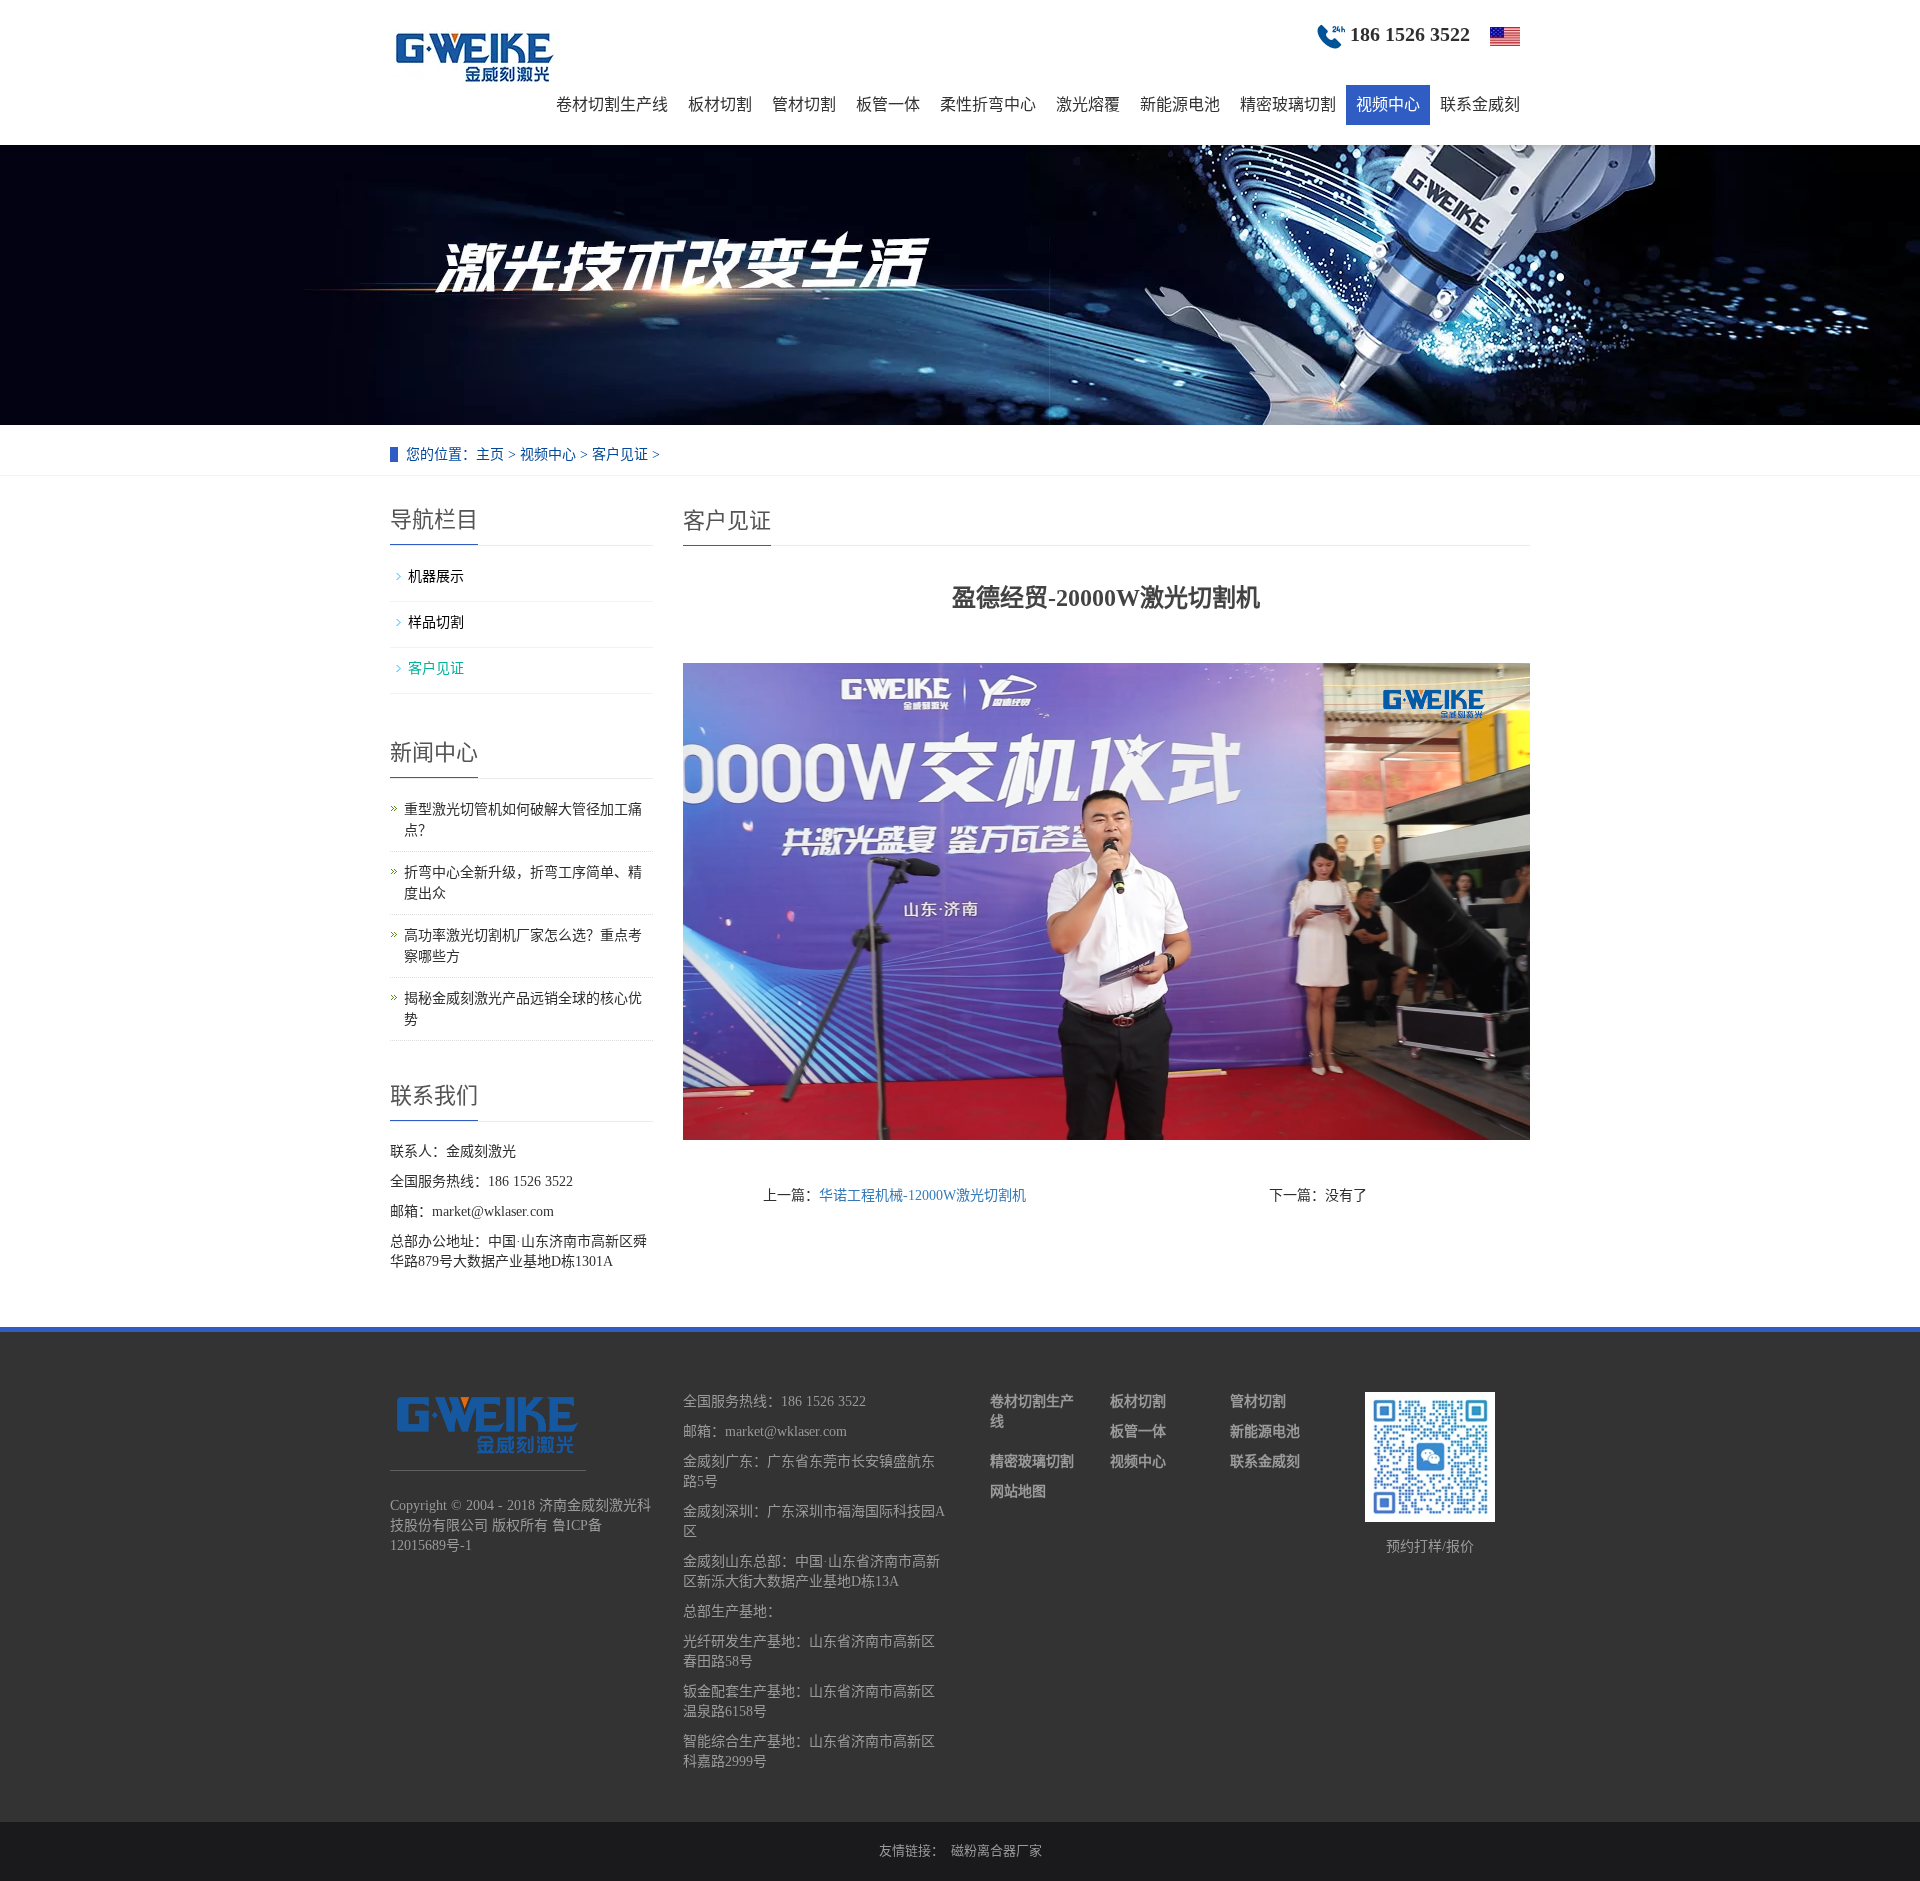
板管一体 (888, 104)
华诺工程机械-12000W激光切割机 (922, 1195)
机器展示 (436, 576)
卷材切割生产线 (612, 104)
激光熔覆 (1088, 104)
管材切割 (804, 104)
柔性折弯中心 (988, 104)
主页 (490, 454)
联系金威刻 (1480, 104)
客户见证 (620, 454)
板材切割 (720, 104)
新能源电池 (1180, 104)
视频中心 (1388, 104)
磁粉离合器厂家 (996, 1850)
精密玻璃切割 (1288, 104)
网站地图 (1018, 1491)
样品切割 (436, 622)
